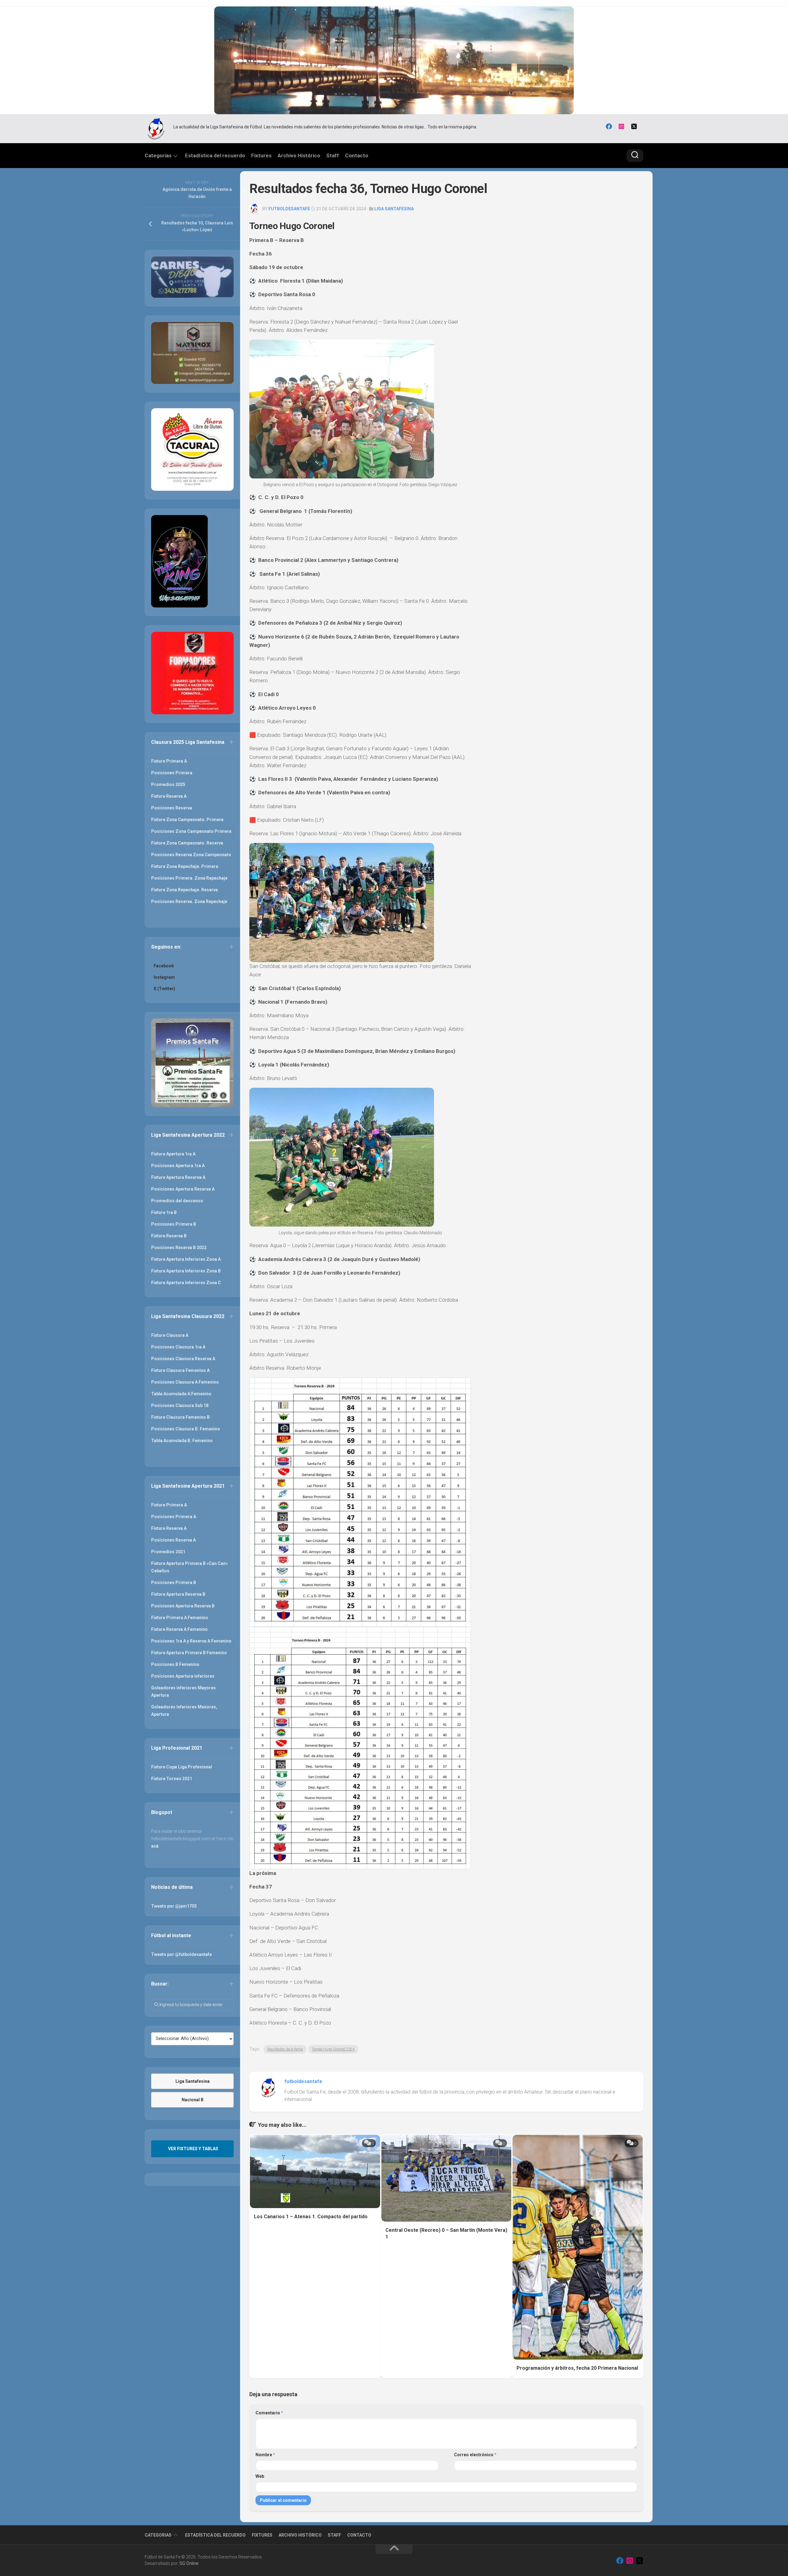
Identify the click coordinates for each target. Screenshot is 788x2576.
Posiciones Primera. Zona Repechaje (189, 878)
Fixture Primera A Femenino (180, 1618)
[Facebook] (609, 127)
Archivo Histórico (299, 155)
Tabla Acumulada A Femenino (181, 1394)
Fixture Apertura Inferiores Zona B (186, 1271)
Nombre (265, 2455)
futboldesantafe (289, 209)
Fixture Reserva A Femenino (179, 1629)
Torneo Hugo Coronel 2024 (333, 2049)
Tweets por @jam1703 (174, 1906)
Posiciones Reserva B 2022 (179, 1248)
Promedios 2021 (168, 1552)
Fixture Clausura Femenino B (180, 1417)
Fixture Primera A (169, 761)
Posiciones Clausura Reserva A (183, 1359)
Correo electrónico (475, 2455)
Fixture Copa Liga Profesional (182, 1767)
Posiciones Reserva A (173, 1540)
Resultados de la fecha (285, 2049)
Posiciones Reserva (172, 808)
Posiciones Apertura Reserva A (183, 1189)
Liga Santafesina (394, 209)
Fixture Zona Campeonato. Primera (187, 820)
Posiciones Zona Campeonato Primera (191, 831)
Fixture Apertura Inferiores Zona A (186, 1259)
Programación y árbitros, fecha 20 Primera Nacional (577, 2368)
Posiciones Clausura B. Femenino (186, 1429)
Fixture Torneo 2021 (172, 1779)
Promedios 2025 (168, 784)
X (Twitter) (164, 989)
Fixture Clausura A (170, 1335)
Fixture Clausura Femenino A (180, 1370)
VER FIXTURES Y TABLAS (193, 2149)
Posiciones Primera (172, 773)
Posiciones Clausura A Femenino (185, 1382)
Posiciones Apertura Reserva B (183, 1606)
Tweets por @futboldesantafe (181, 1954)
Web (260, 2476)
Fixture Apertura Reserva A (178, 1177)
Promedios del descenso (177, 1201)
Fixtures (261, 155)
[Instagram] (621, 127)
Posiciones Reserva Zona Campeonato (191, 855)
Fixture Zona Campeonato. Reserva (187, 843)
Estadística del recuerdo (215, 155)
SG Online (189, 2563)
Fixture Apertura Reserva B (178, 1594)
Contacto (357, 155)
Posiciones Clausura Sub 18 (180, 1405)
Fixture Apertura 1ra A (173, 1154)
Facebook (164, 966)
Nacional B (193, 2100)
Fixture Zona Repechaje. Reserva (185, 890)
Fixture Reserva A (169, 796)
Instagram (164, 977)
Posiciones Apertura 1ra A (178, 1166)
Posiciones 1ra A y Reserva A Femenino (191, 1641)
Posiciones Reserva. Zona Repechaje (189, 901)
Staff (333, 155)
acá (155, 1846)
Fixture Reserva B (169, 1236)
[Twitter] (634, 127)
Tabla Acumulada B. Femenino (182, 1441)
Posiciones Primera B (174, 1224)
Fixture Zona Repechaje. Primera (185, 866)
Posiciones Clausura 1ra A (178, 1347)
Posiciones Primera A (174, 1517)
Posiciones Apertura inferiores (183, 1676)
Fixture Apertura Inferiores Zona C (186, 1283)
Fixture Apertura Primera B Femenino (189, 1653)
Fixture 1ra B (164, 1212)
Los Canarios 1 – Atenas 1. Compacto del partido (311, 2217)
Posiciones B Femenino (175, 1664)
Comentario (269, 2413)
